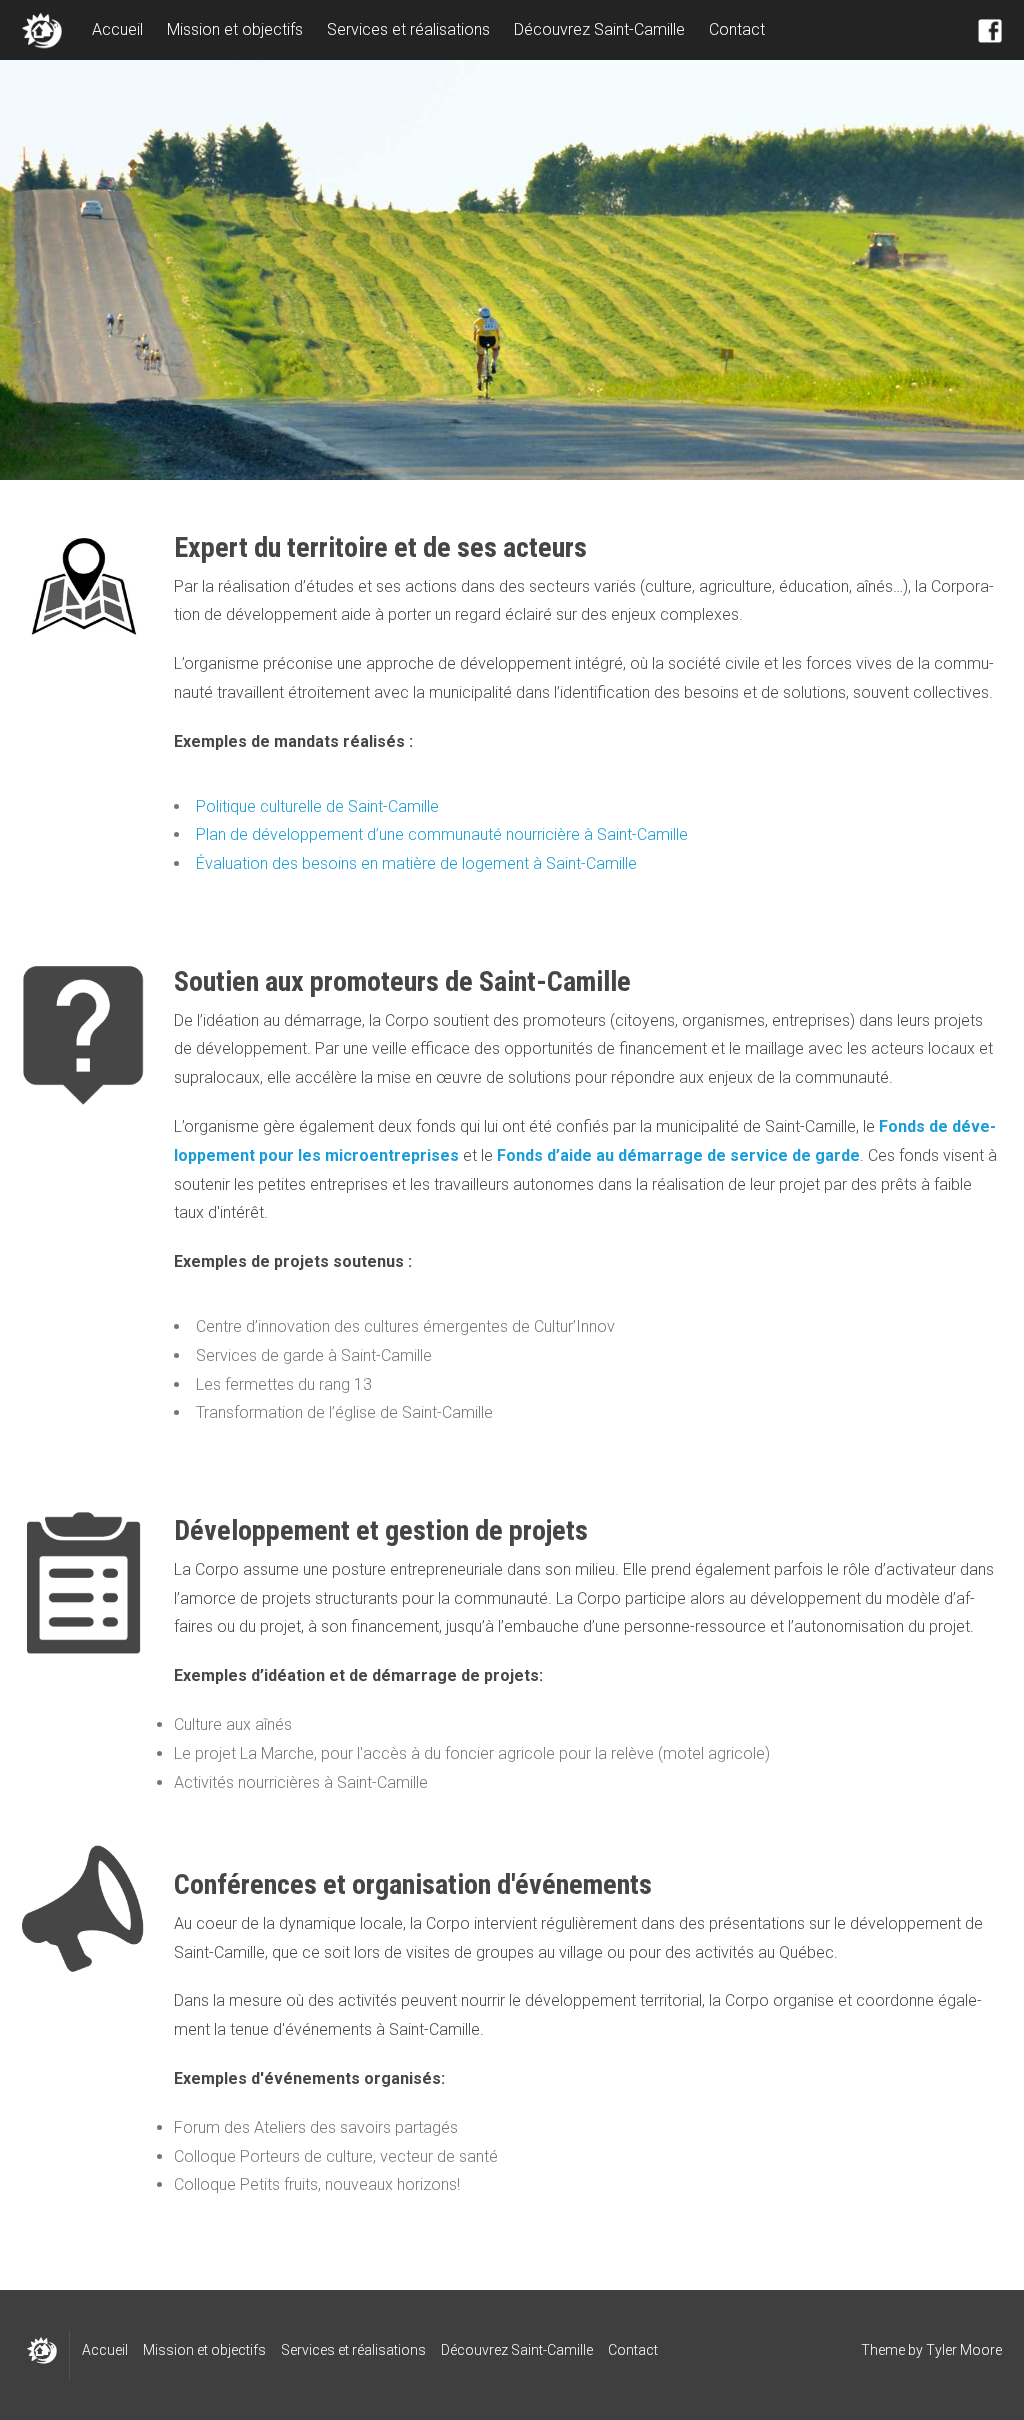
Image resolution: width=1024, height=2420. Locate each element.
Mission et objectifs (235, 29)
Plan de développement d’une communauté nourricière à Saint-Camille (442, 834)
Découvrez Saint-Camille (599, 29)
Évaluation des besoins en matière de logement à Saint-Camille (416, 863)
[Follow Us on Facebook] (990, 30)
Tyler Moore (964, 2350)
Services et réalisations (408, 29)
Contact (737, 29)
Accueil (117, 29)
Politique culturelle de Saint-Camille (317, 806)
